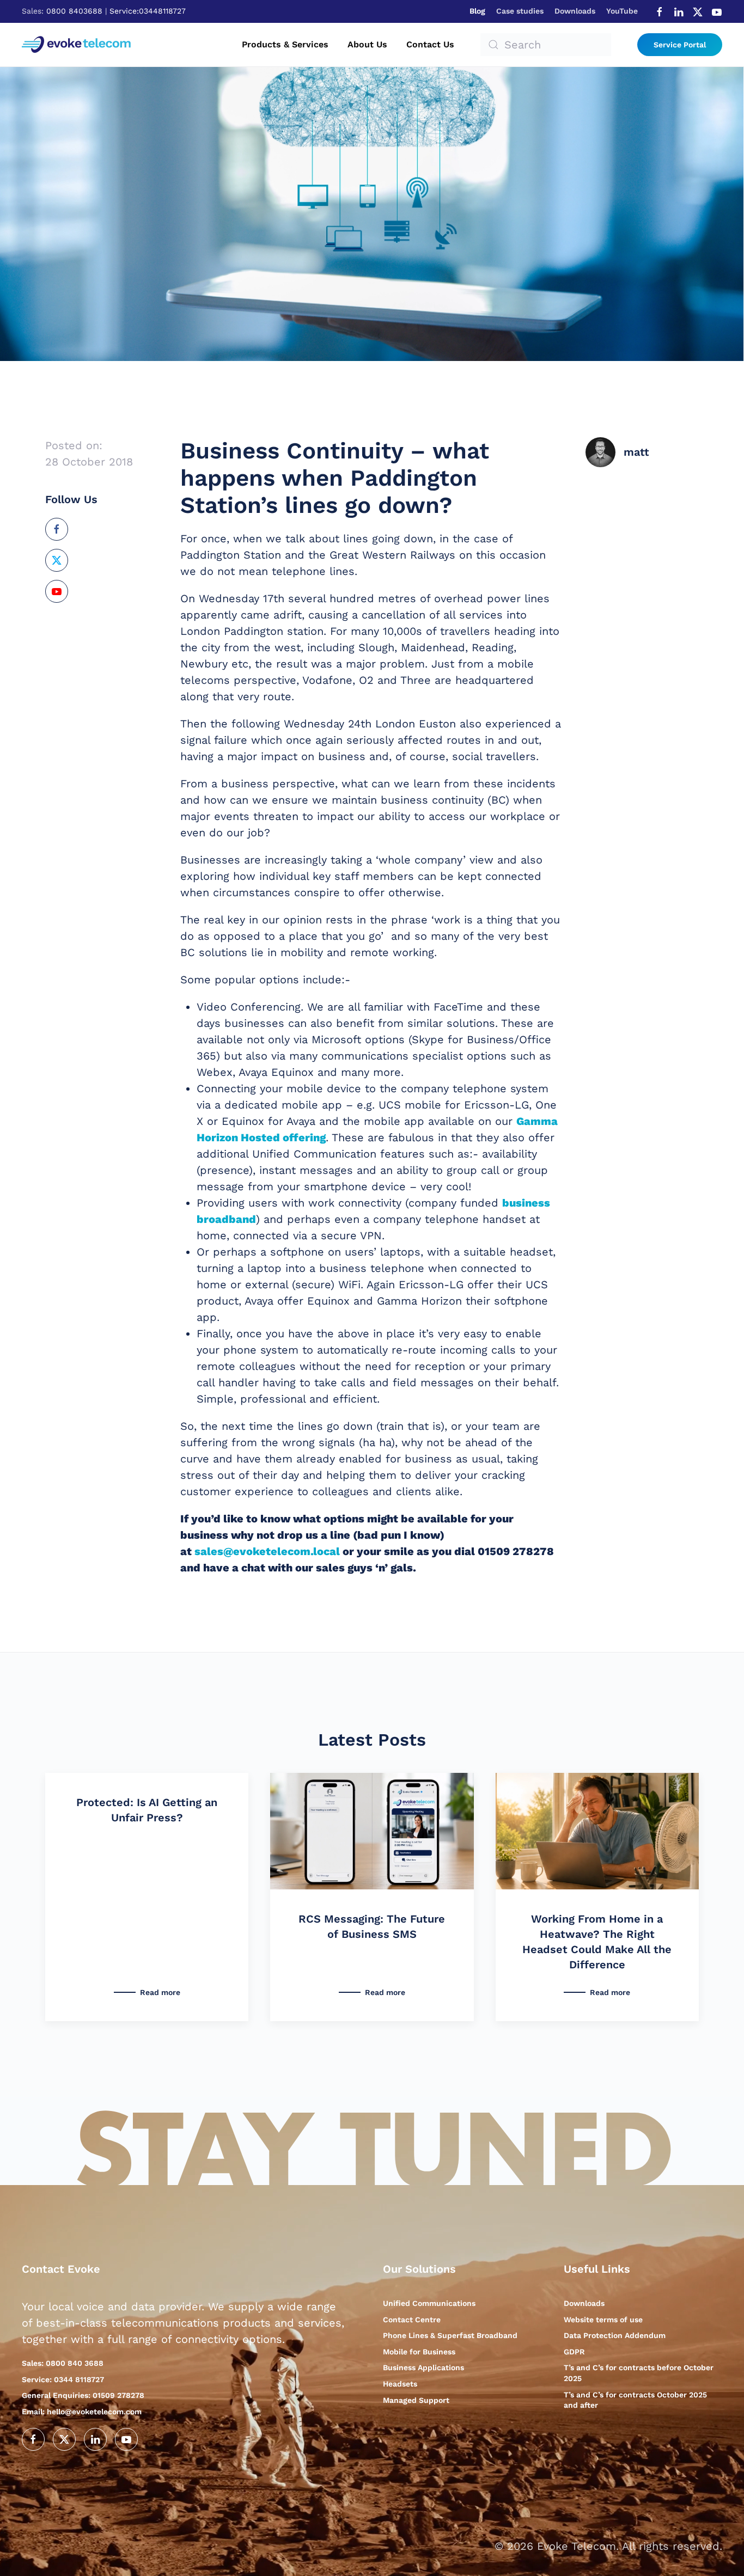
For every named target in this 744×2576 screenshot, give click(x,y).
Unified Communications (429, 2303)
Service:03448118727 (148, 11)
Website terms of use (603, 2320)
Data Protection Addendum (615, 2335)
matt (636, 452)
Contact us (430, 44)
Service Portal (680, 45)
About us (367, 44)
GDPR (574, 2352)
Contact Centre (412, 2320)
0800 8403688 (74, 11)
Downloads (575, 11)
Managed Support (416, 2400)
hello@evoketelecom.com (82, 2412)
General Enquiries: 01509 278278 (83, 2395)
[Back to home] (78, 45)
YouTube (622, 11)
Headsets (400, 2384)
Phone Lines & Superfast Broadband (450, 2335)
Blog (477, 11)
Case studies (520, 11)
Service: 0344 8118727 (63, 2379)
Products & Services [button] (285, 44)
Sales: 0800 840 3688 (63, 2363)
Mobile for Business (419, 2352)
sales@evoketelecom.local (267, 1551)
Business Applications (423, 2367)
